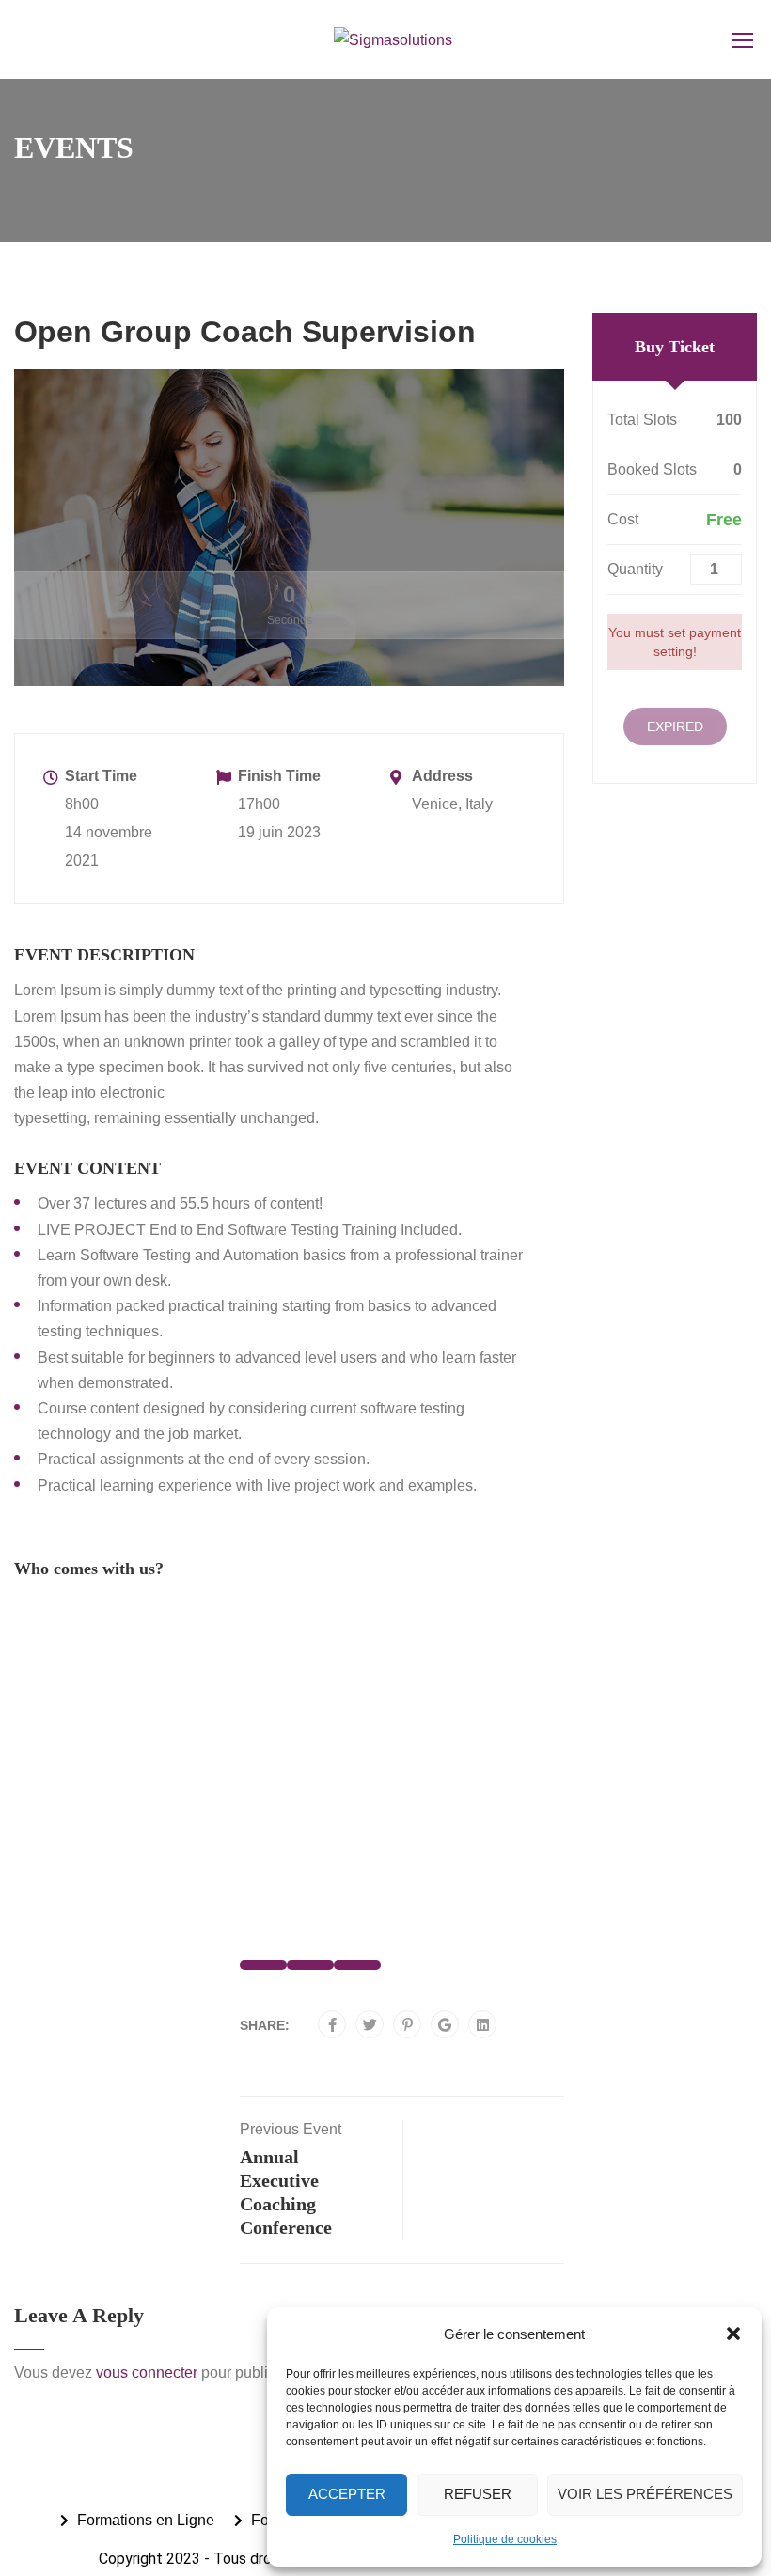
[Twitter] (370, 2025)
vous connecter (147, 2373)
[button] (733, 2334)
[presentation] (48, 1789)
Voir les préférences (645, 2494)
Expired (675, 726)
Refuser (478, 2494)
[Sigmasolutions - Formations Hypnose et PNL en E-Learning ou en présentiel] (393, 39)
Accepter (347, 2494)
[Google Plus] (445, 2025)
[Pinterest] (408, 2025)
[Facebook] (332, 2025)
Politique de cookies (505, 2539)
